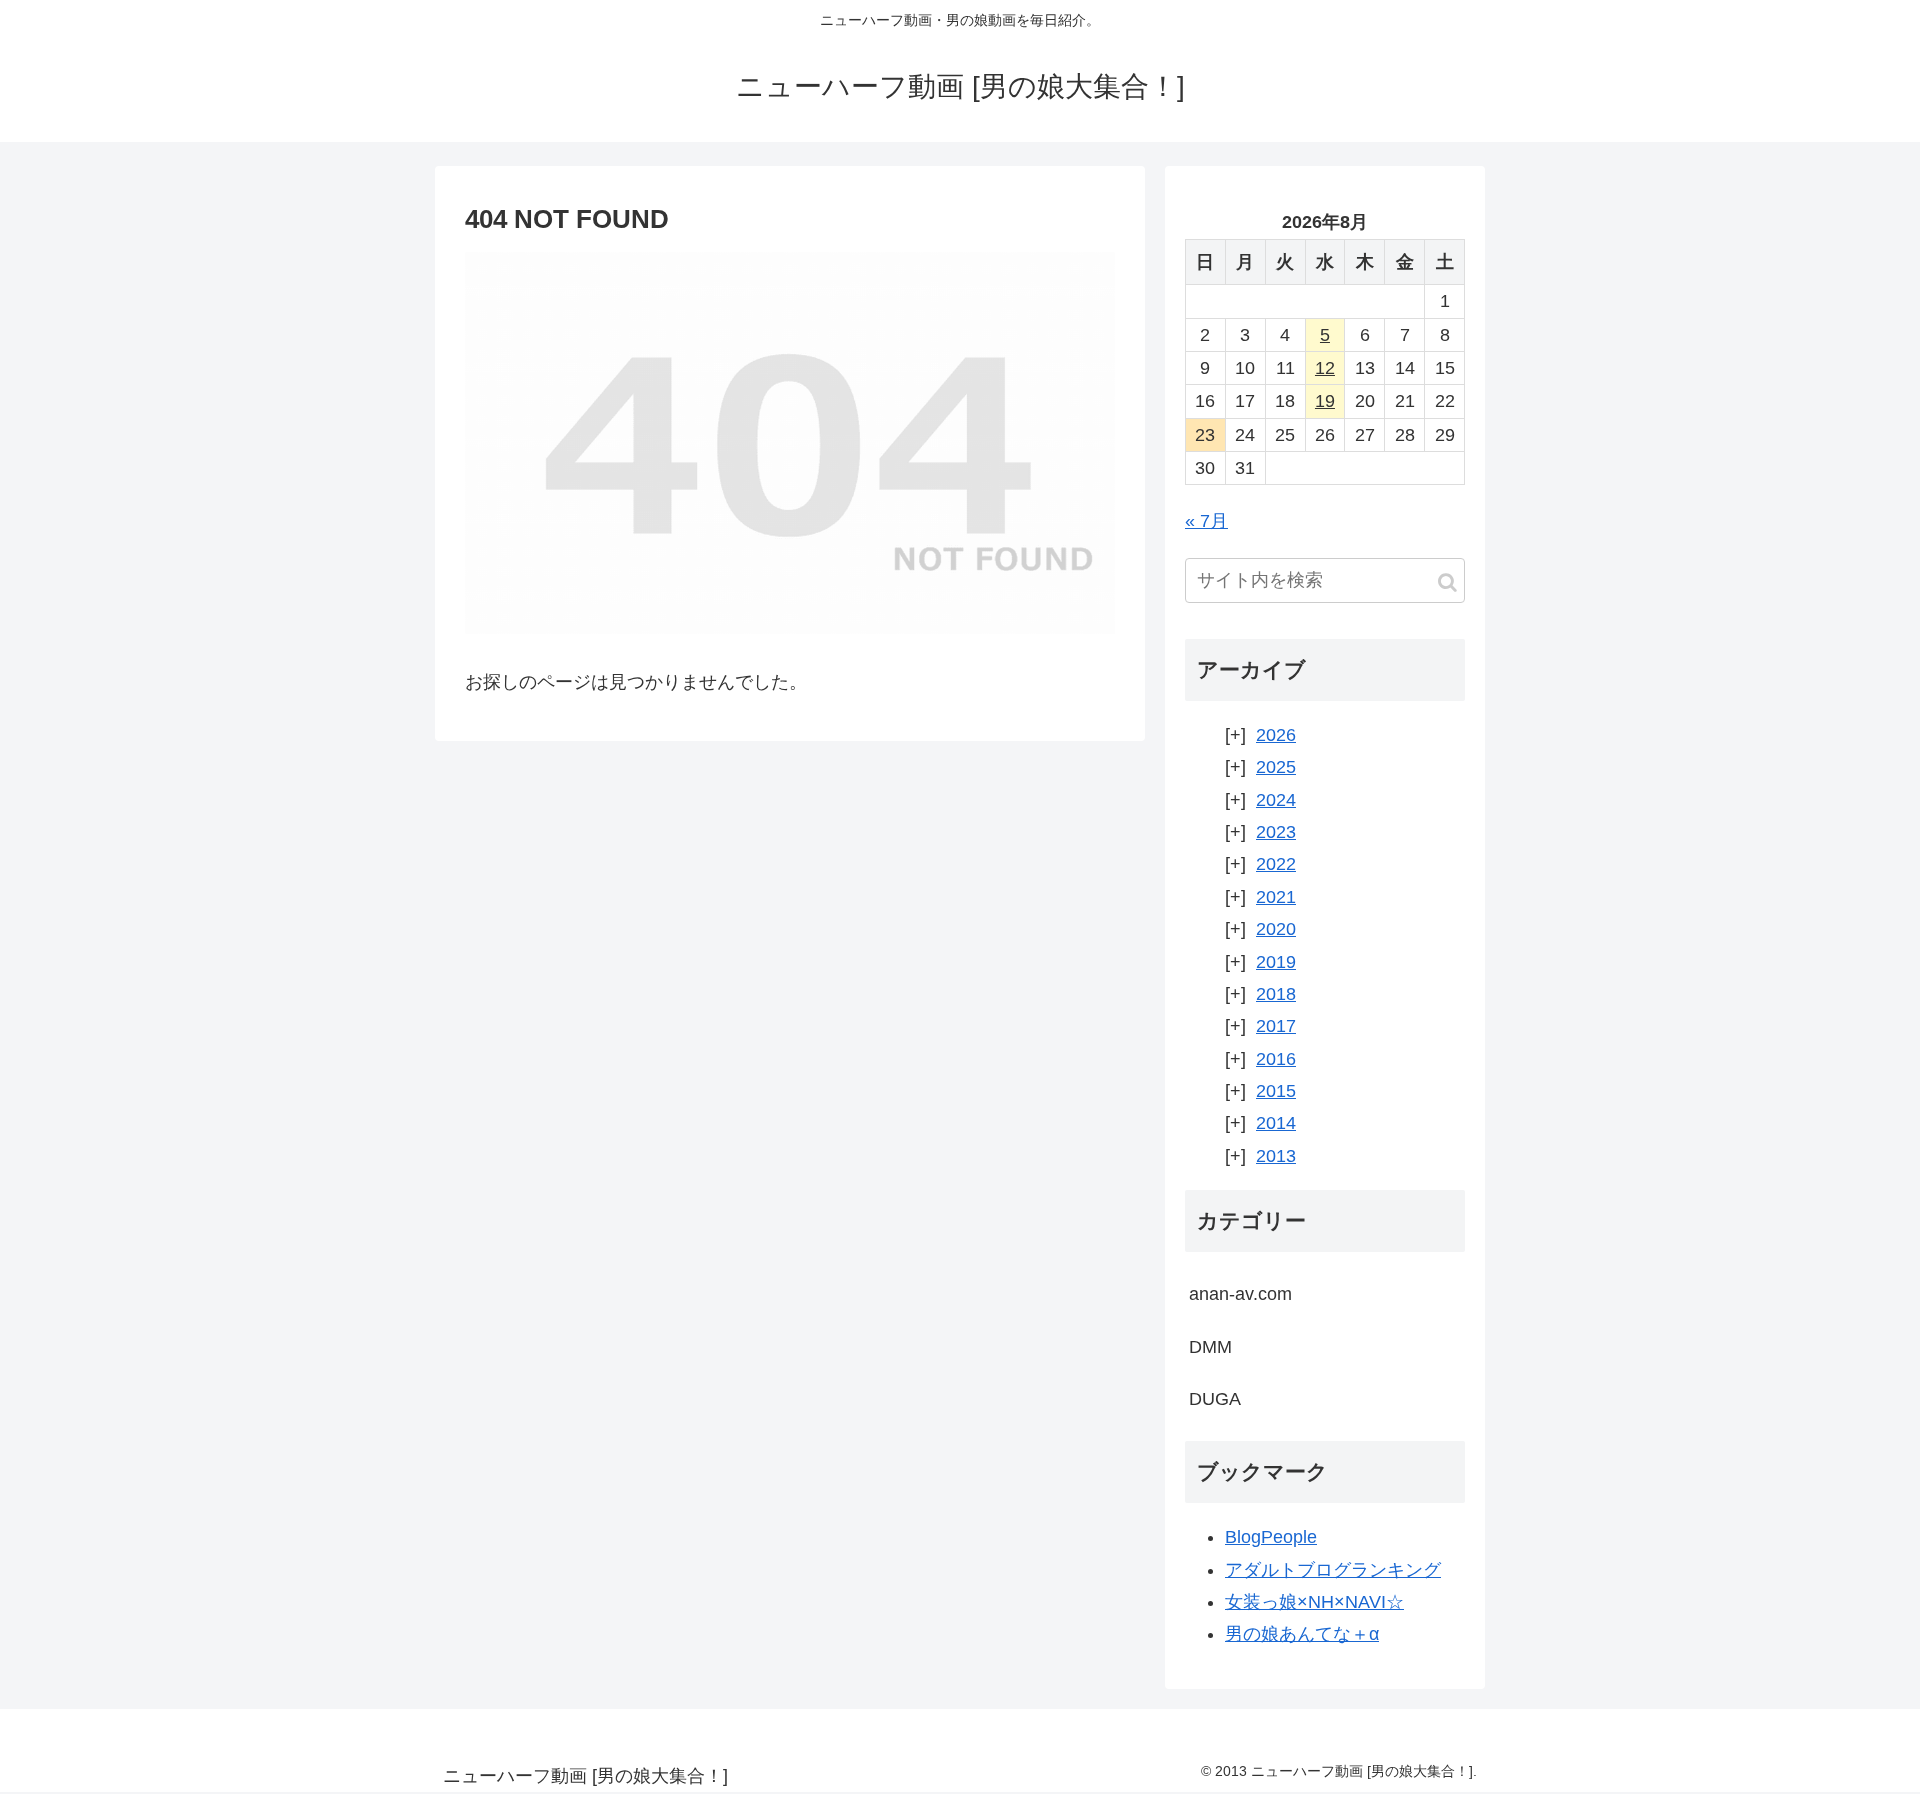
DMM (1210, 1347)
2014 (1276, 1123)
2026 (1276, 735)
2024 (1276, 800)
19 (1325, 401)
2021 (1276, 897)
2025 (1276, 767)
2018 (1276, 994)
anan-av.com (1240, 1294)
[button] (1447, 582)
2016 (1276, 1059)
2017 (1276, 1026)
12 (1325, 368)
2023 (1276, 832)
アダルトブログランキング (1333, 1570)
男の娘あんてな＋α (1302, 1634)
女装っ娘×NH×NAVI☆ (1314, 1602)
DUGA (1215, 1399)
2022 (1276, 864)
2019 (1276, 962)
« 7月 (1206, 521)
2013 (1276, 1156)
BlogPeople (1271, 1537)
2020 (1276, 929)
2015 (1276, 1091)
